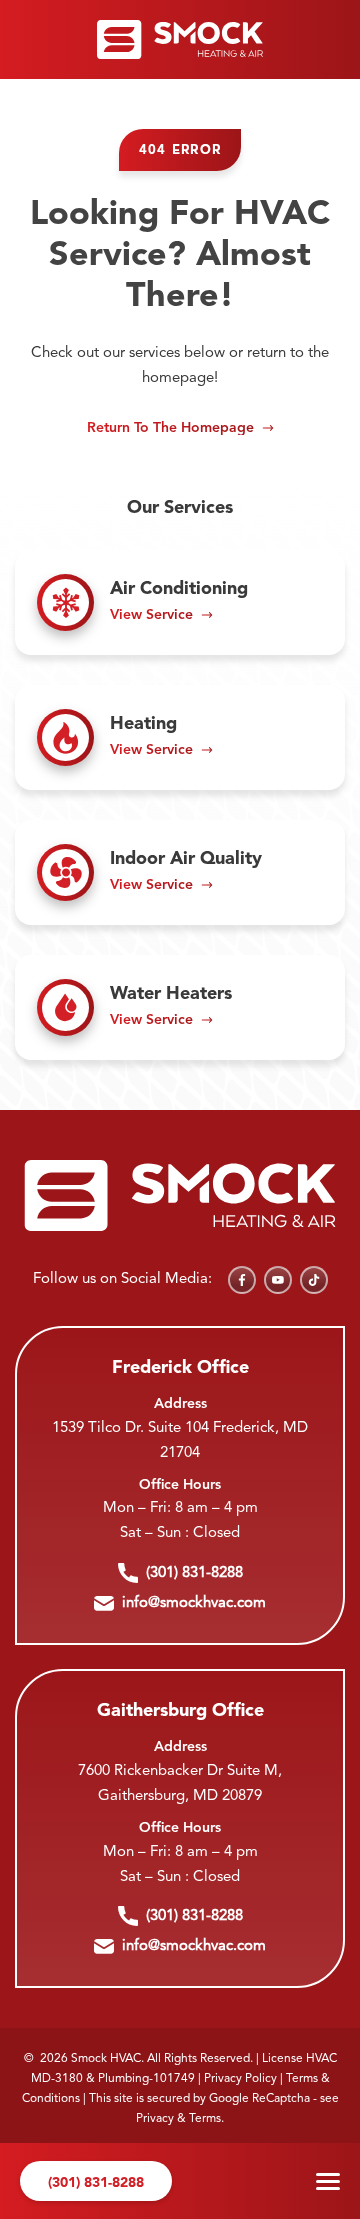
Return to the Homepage (170, 428)
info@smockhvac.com (194, 1603)
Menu (328, 2181)
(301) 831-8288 (96, 2183)
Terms (205, 2119)
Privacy (155, 2119)
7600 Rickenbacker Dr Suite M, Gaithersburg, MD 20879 (180, 1784)
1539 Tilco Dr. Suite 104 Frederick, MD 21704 (180, 1441)
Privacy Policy (240, 2079)
